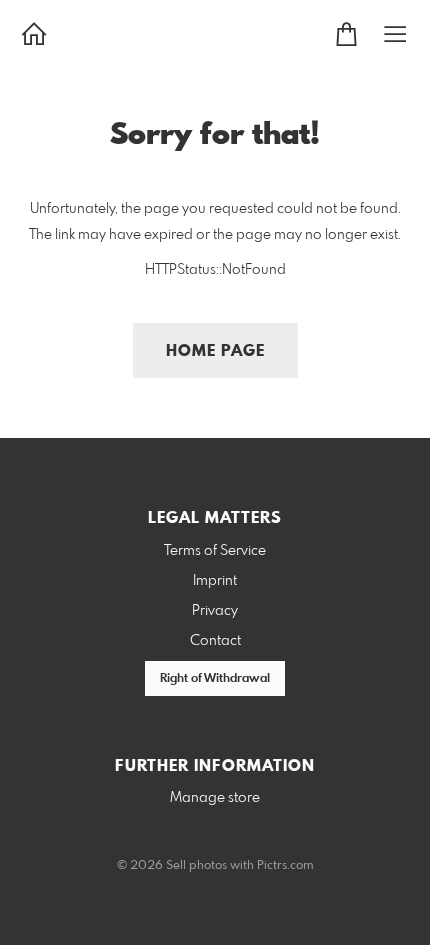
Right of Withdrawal (215, 679)
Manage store (215, 798)
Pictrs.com (285, 866)
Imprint (215, 581)
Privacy (215, 611)
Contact (215, 641)
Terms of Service (215, 551)
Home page (215, 351)
